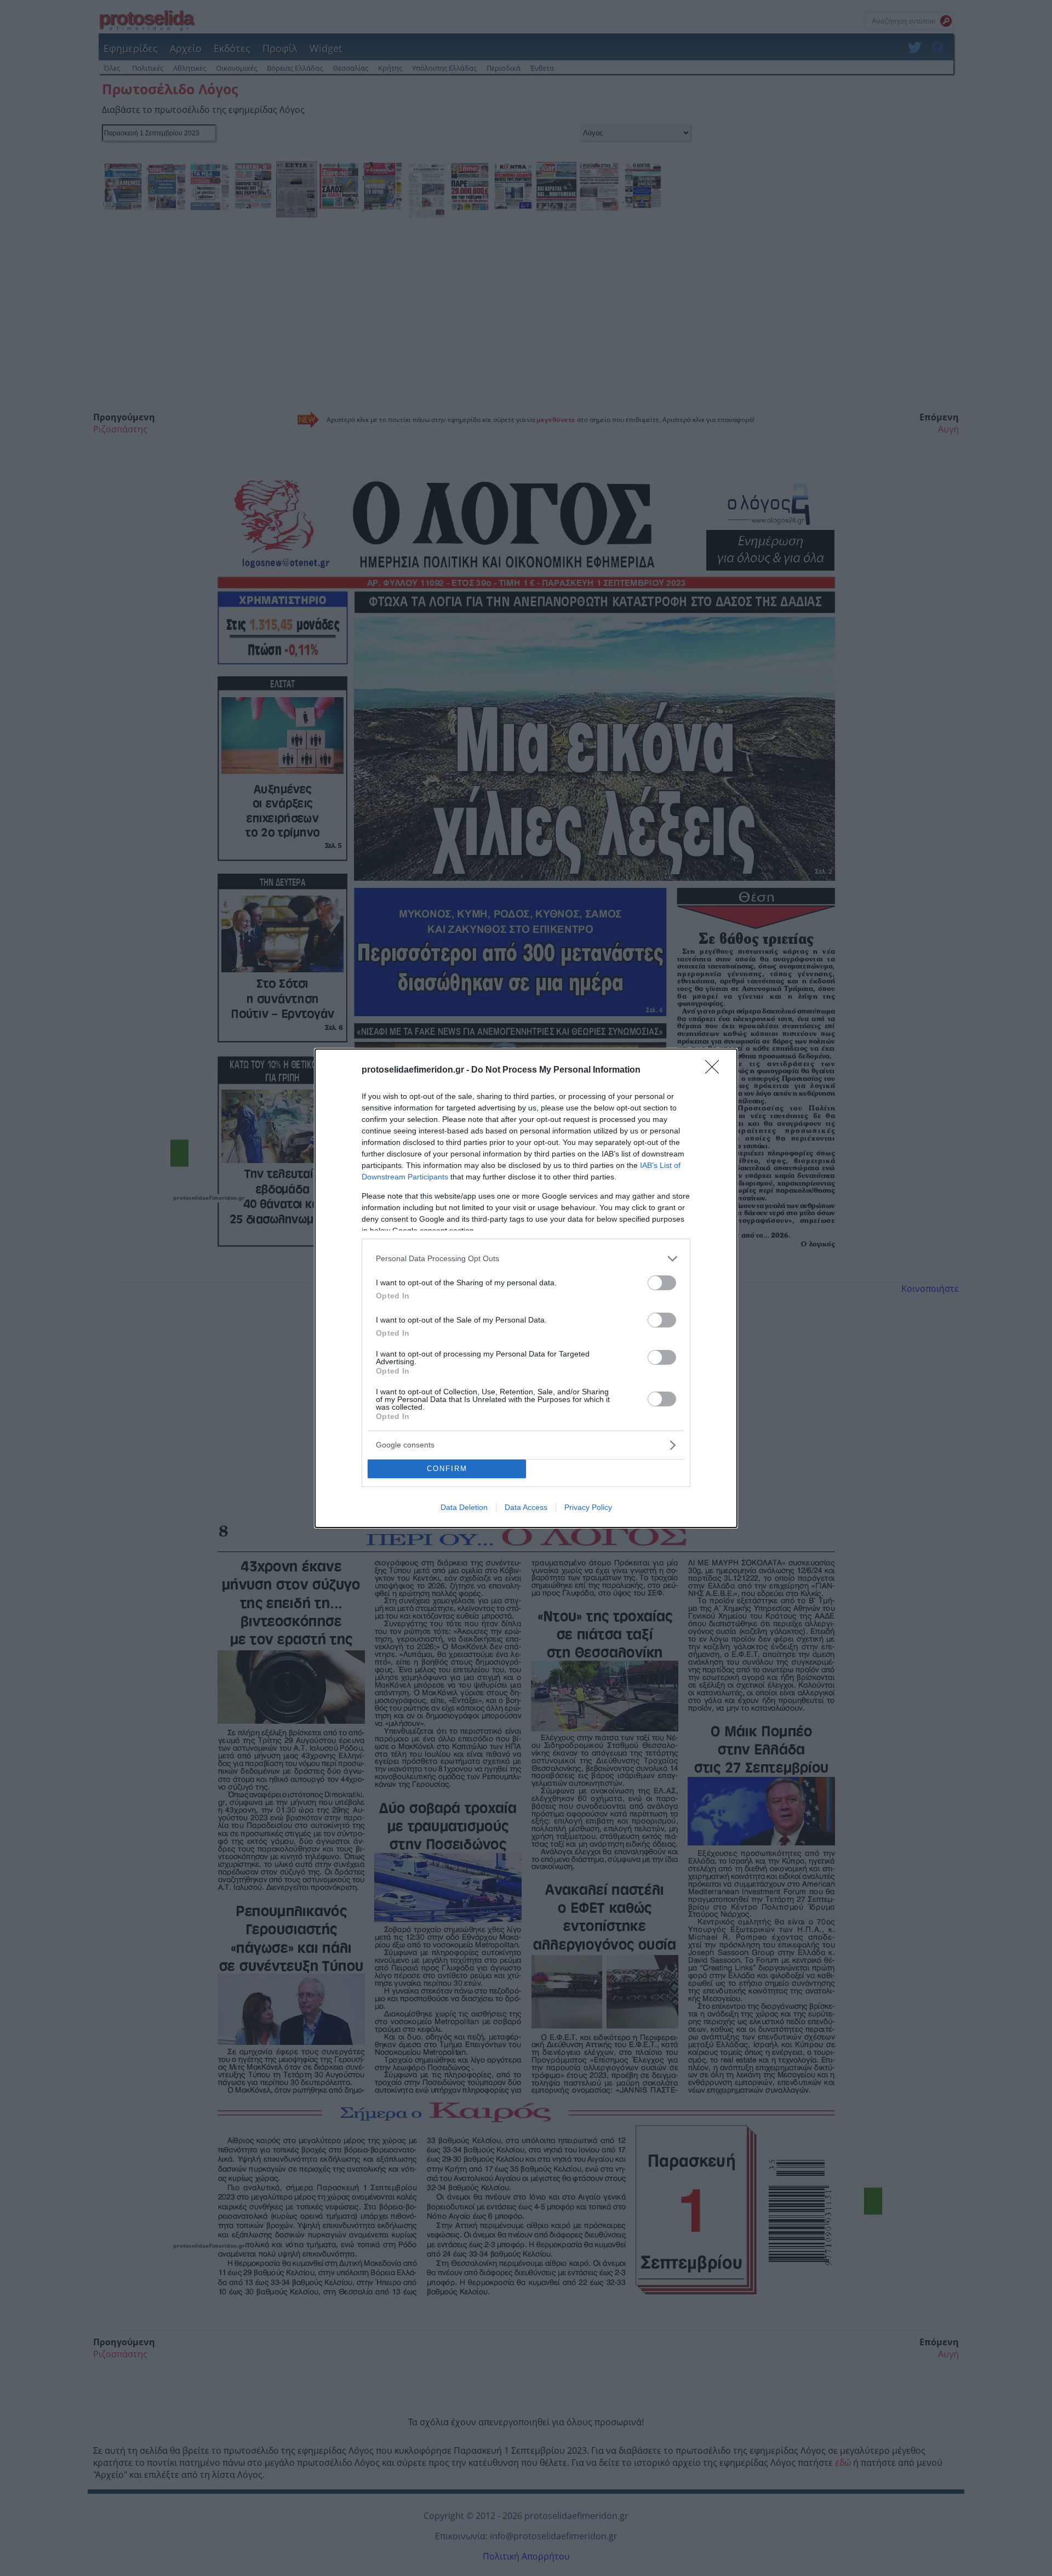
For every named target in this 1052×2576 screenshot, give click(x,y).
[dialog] (526, 1288)
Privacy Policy (588, 1507)
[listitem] (526, 1259)
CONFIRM (447, 1469)
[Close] (716, 1070)
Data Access (526, 1507)
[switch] (662, 1283)
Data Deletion (464, 1507)
